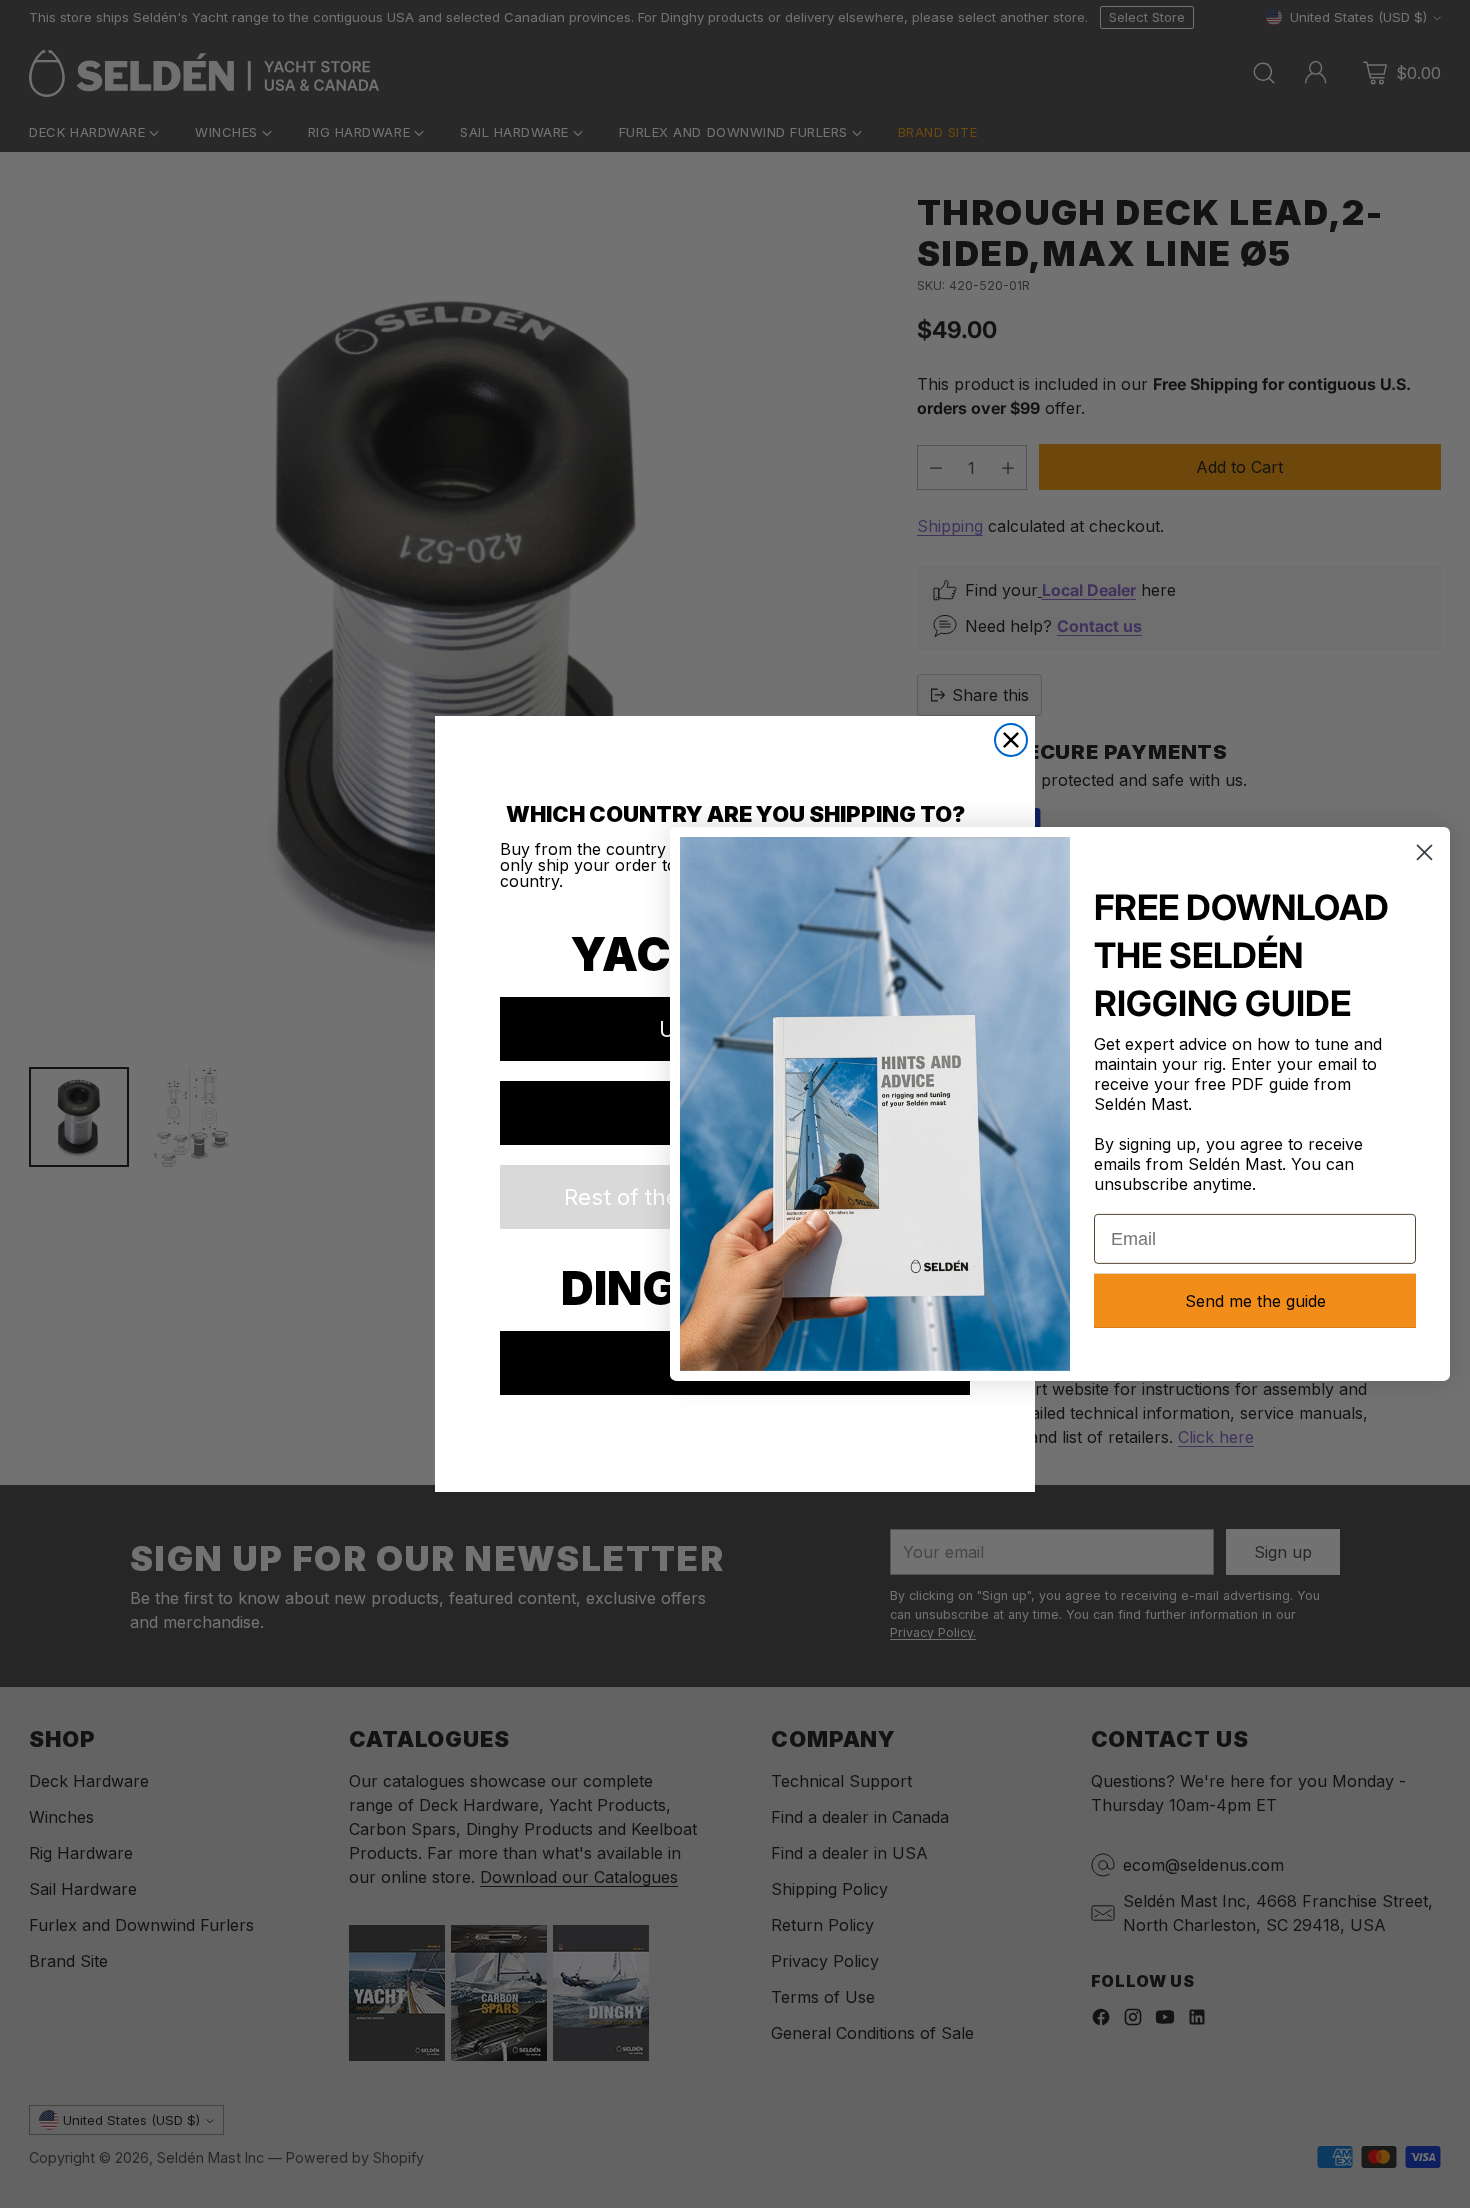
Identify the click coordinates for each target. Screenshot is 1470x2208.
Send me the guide (1255, 1301)
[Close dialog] (1011, 740)
